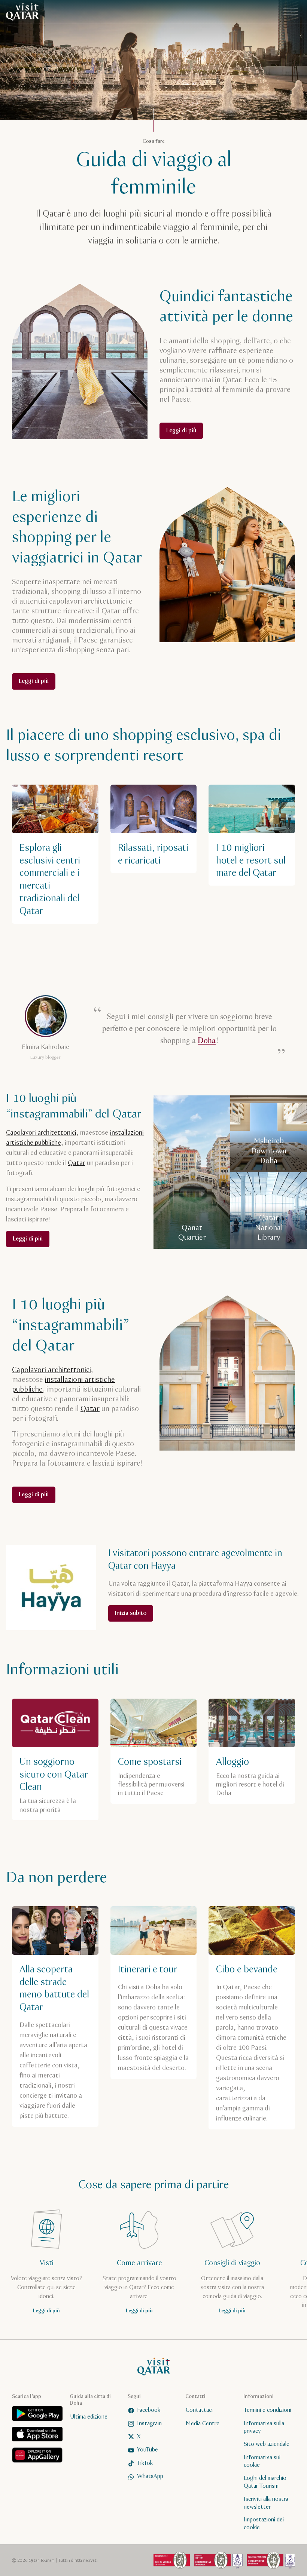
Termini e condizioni (268, 2410)
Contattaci (199, 2410)
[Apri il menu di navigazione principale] (291, 12)
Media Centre (203, 2423)
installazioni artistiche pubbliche (63, 1385)
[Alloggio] (252, 1751)
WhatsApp (150, 2476)
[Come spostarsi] (154, 1751)
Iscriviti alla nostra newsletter (266, 2503)
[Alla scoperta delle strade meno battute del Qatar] (55, 2017)
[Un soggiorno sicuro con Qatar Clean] (55, 1759)
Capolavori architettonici (41, 1133)
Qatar (76, 1163)
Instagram (149, 2423)
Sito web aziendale (267, 2444)
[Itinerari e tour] (154, 1993)
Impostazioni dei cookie (264, 2524)
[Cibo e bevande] (252, 2018)
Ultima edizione (89, 2417)
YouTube (148, 2450)
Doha (207, 1040)
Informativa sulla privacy (264, 2427)
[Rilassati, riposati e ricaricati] (154, 829)
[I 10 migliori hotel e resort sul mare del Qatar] (252, 835)
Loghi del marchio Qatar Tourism (265, 2482)
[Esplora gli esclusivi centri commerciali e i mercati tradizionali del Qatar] (55, 854)
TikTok (145, 2463)
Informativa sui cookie (262, 2461)
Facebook (149, 2410)
